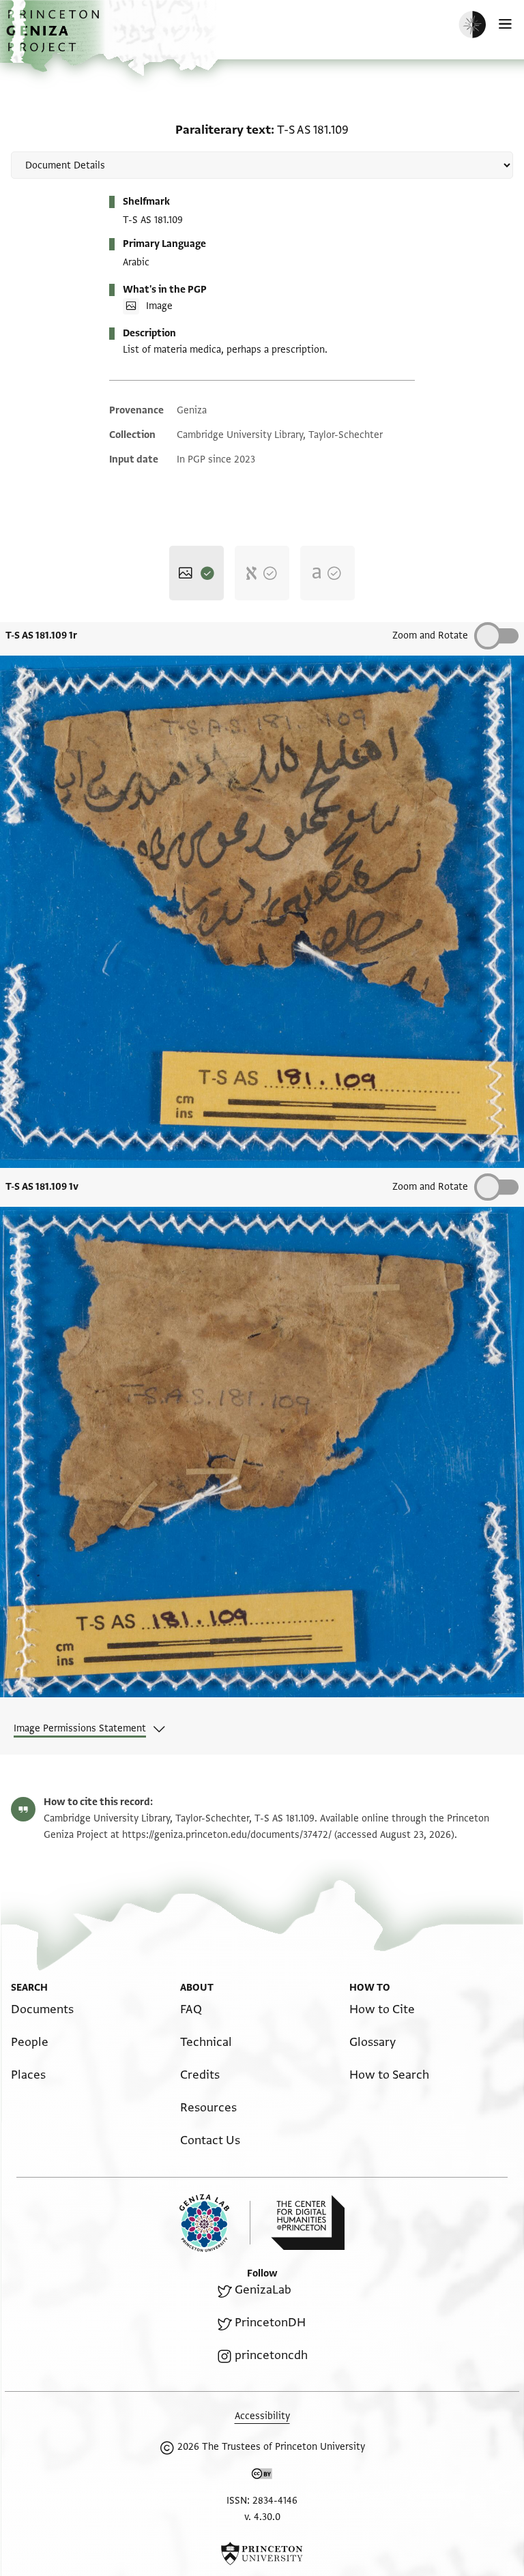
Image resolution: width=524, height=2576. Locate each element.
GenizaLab (263, 2290)
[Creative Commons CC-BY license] (262, 2476)
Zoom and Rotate (430, 635)
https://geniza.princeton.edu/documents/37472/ (227, 1835)
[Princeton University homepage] (262, 2553)
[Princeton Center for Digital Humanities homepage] (308, 2223)
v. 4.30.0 (262, 2517)
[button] (55, 38)
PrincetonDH (270, 2323)
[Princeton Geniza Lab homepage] (215, 2223)
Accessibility (262, 2416)
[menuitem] (42, 2009)
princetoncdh (271, 2355)
